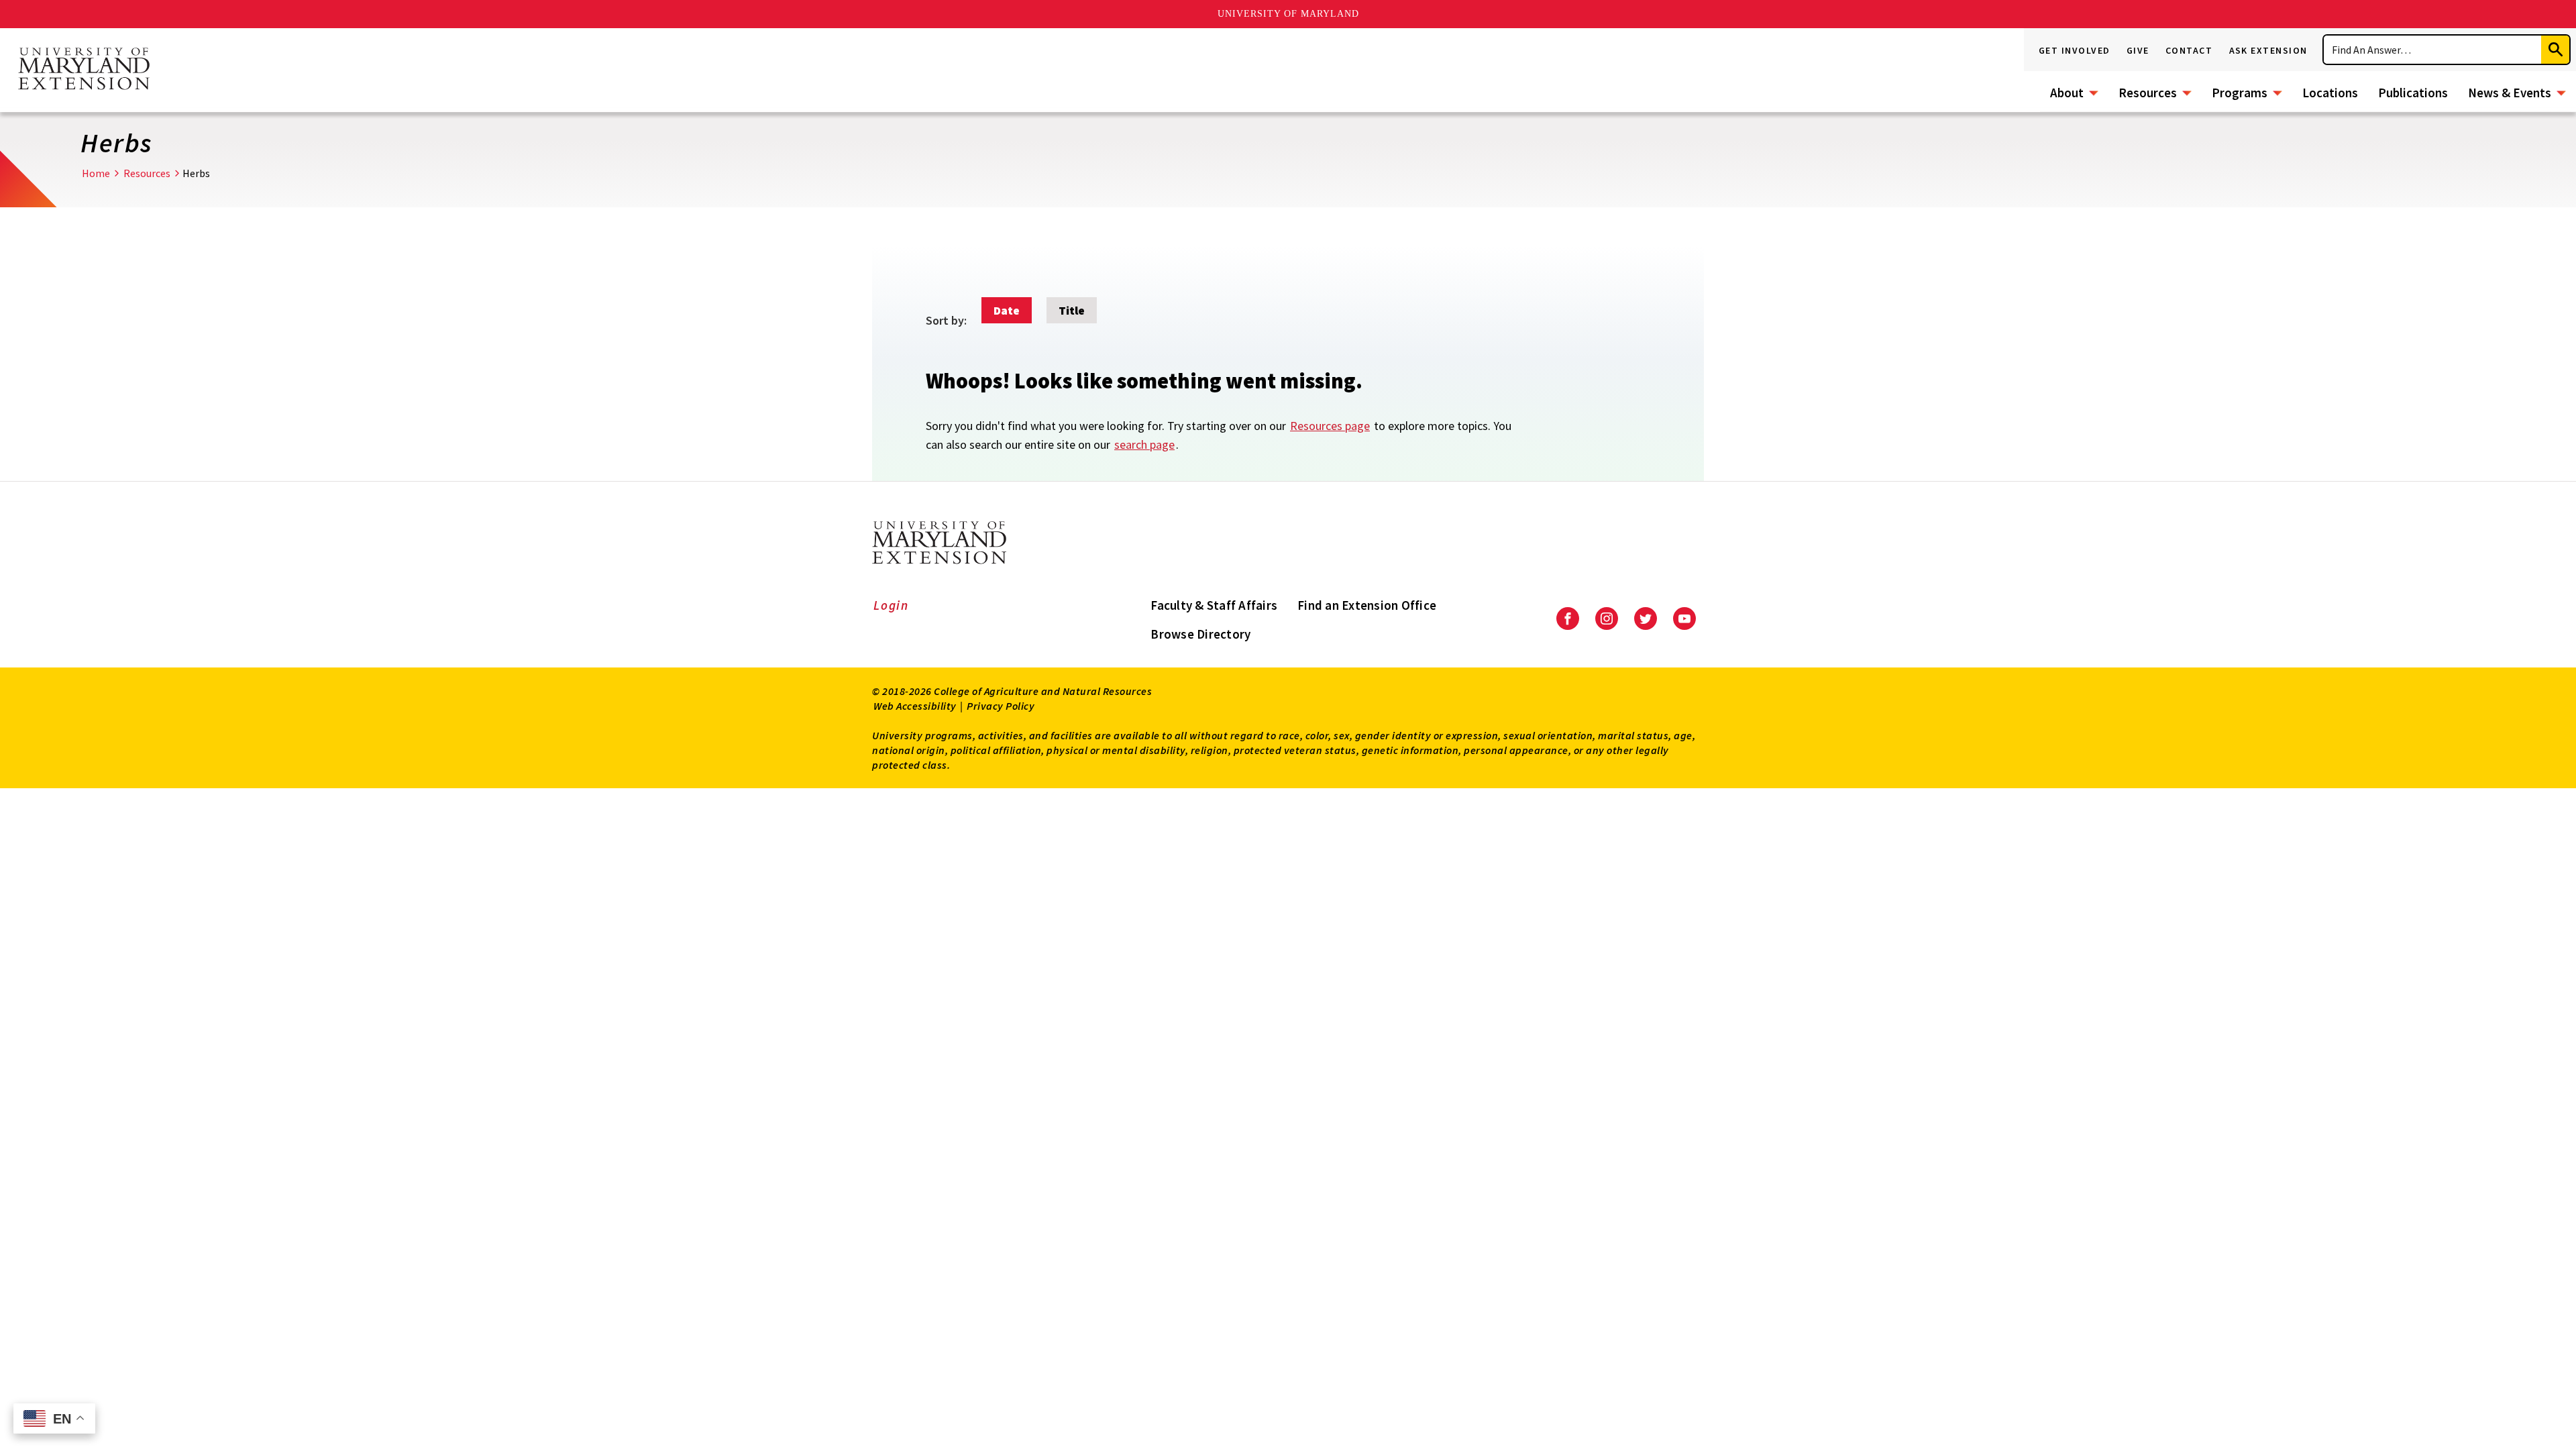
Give (2138, 50)
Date (1007, 310)
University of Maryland (1288, 14)
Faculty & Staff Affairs (1214, 605)
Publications (2413, 93)
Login (891, 605)
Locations (2330, 93)
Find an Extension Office (1367, 605)
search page (1144, 444)
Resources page (1330, 426)
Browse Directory (1200, 634)
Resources (2148, 93)
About (2067, 93)
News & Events (2510, 93)
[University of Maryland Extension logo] (84, 70)
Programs (2240, 93)
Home (96, 173)
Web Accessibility (915, 706)
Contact (2189, 50)
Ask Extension (2269, 50)
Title (1072, 310)
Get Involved (2075, 50)
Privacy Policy (1001, 706)
